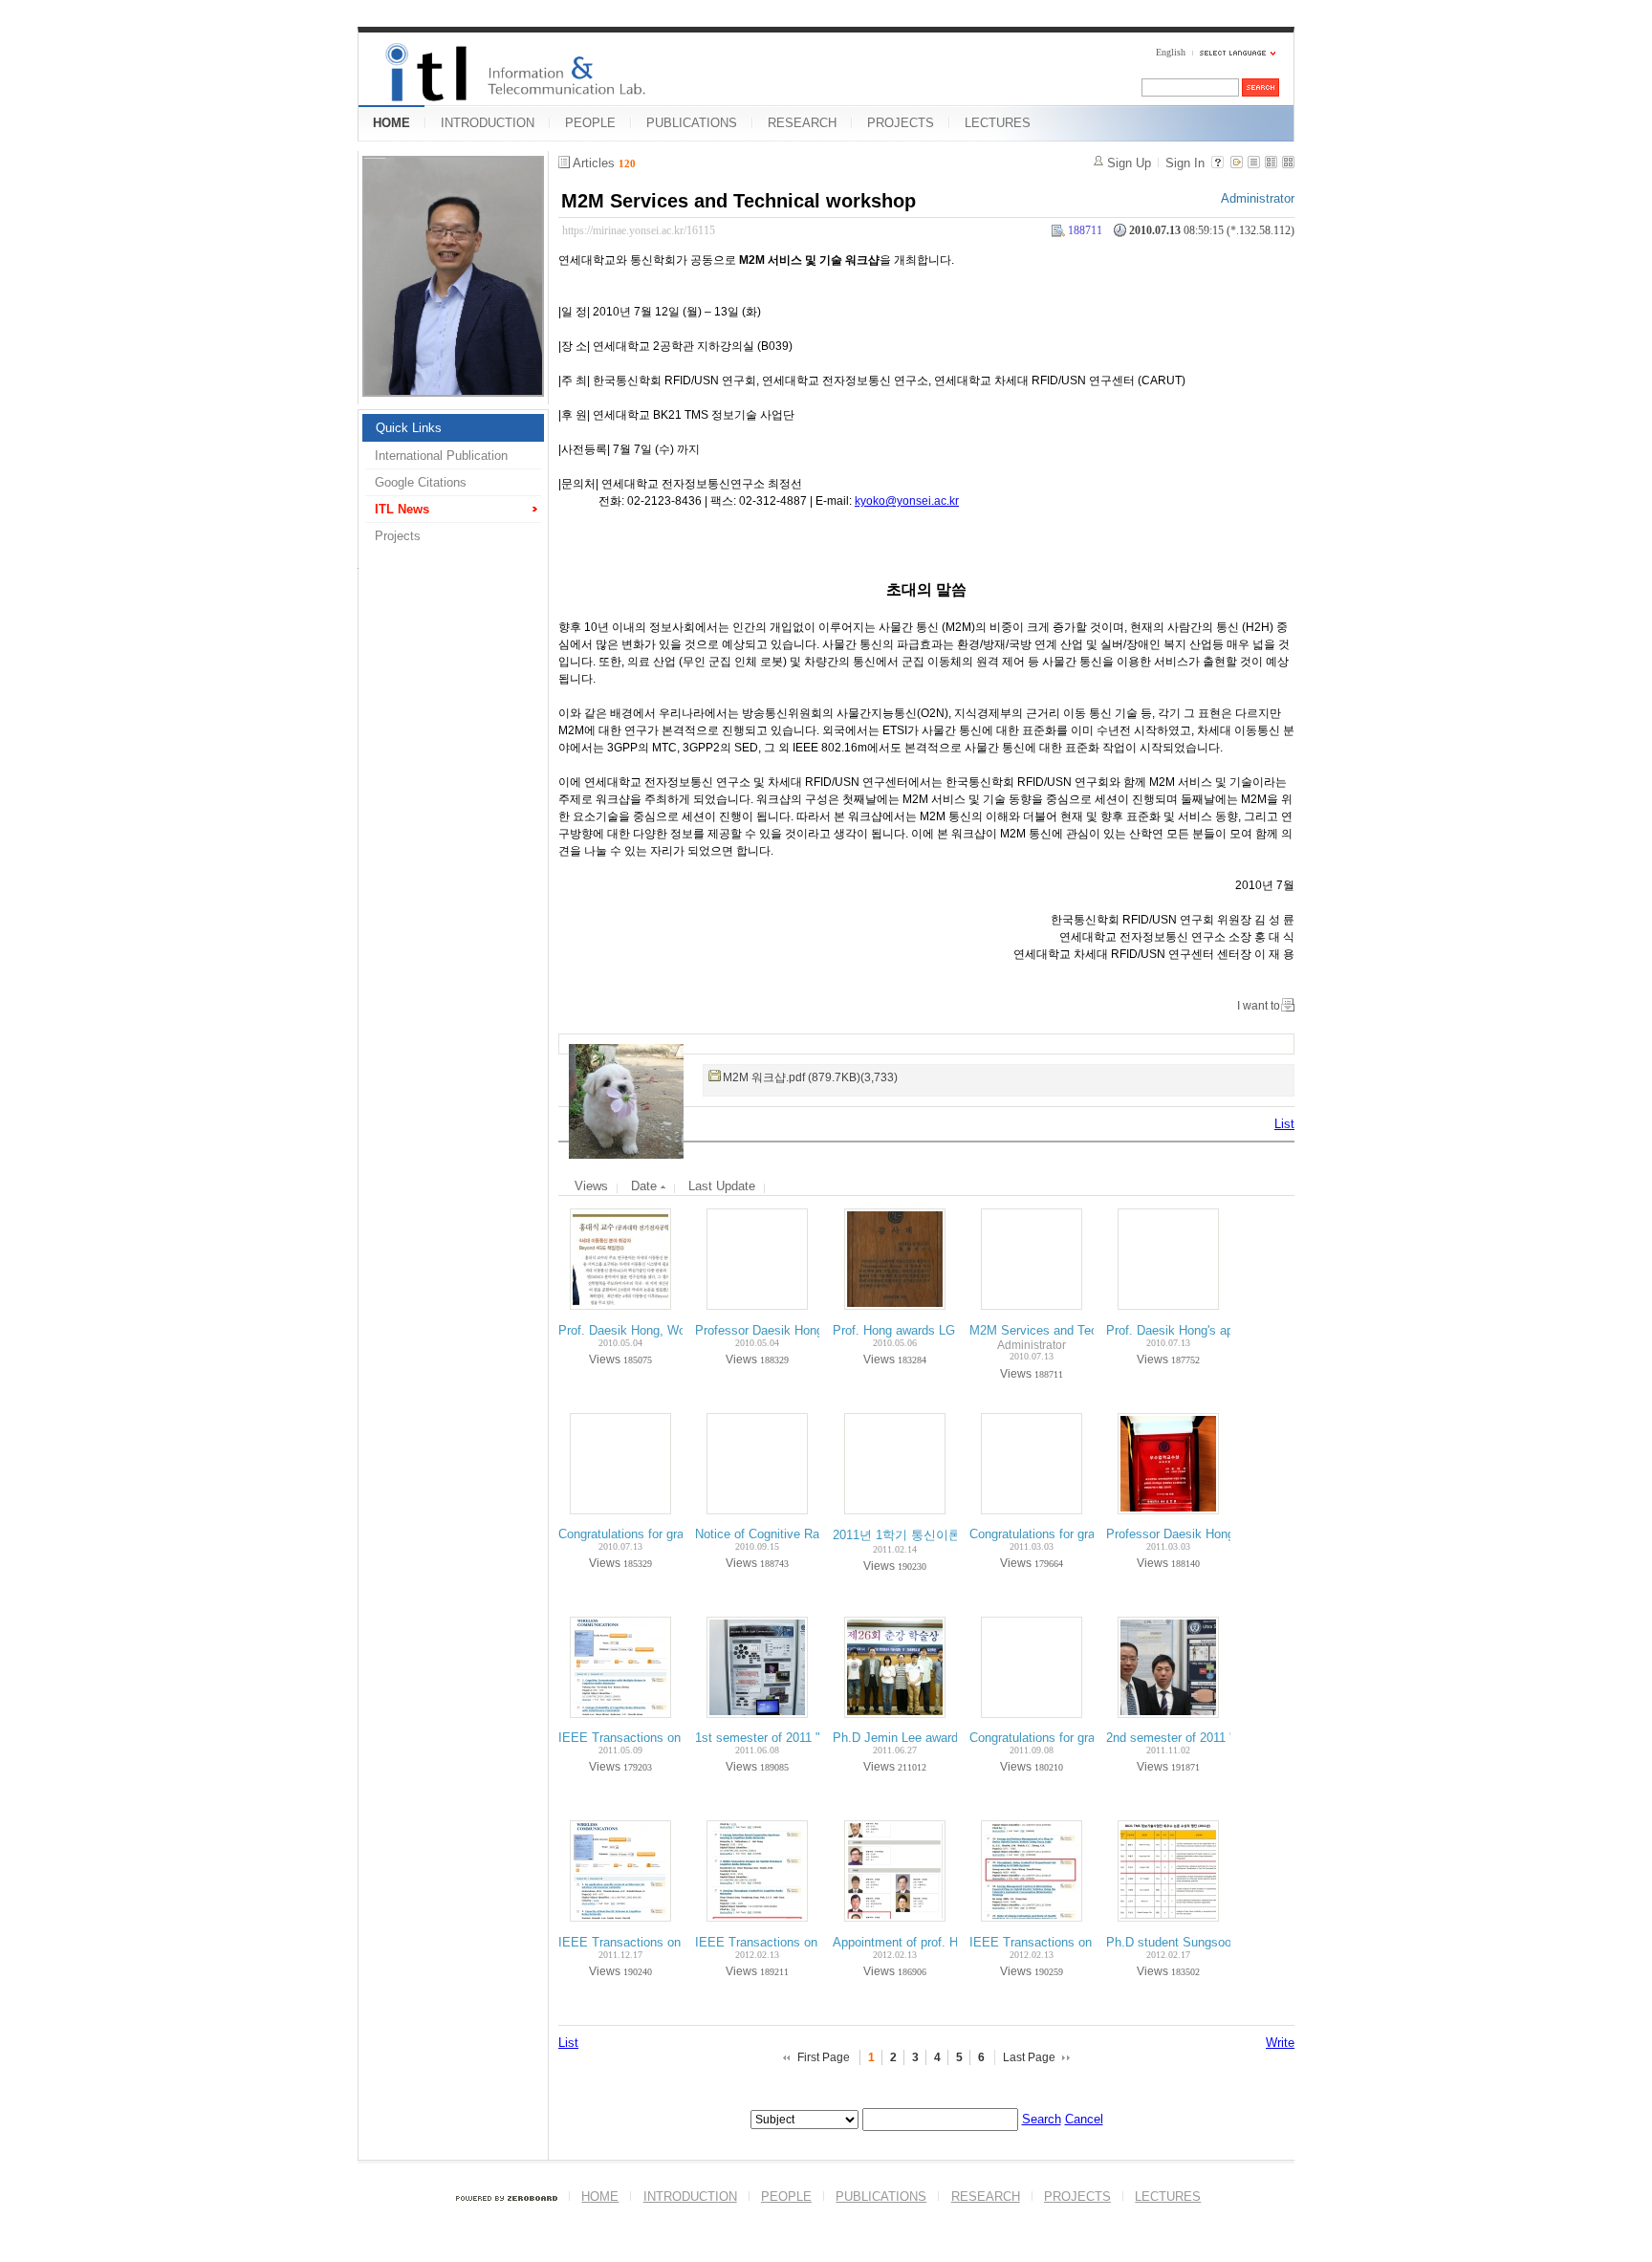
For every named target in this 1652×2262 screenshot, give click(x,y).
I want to (1259, 1006)
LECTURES (998, 123)
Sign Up (1129, 163)
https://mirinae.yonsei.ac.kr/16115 (639, 230)
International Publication (441, 456)
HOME (391, 123)
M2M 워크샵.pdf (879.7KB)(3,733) (810, 1077)
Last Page (1029, 2057)
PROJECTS (901, 123)
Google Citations (421, 482)
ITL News (402, 509)
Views (591, 1186)
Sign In (1185, 163)
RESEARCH (802, 123)
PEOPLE (590, 123)
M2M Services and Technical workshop (739, 201)
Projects (398, 536)
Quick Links (409, 428)
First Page (824, 2057)
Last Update (722, 1186)
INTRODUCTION (488, 123)
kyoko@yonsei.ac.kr (907, 501)
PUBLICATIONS (692, 123)
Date (646, 1186)
